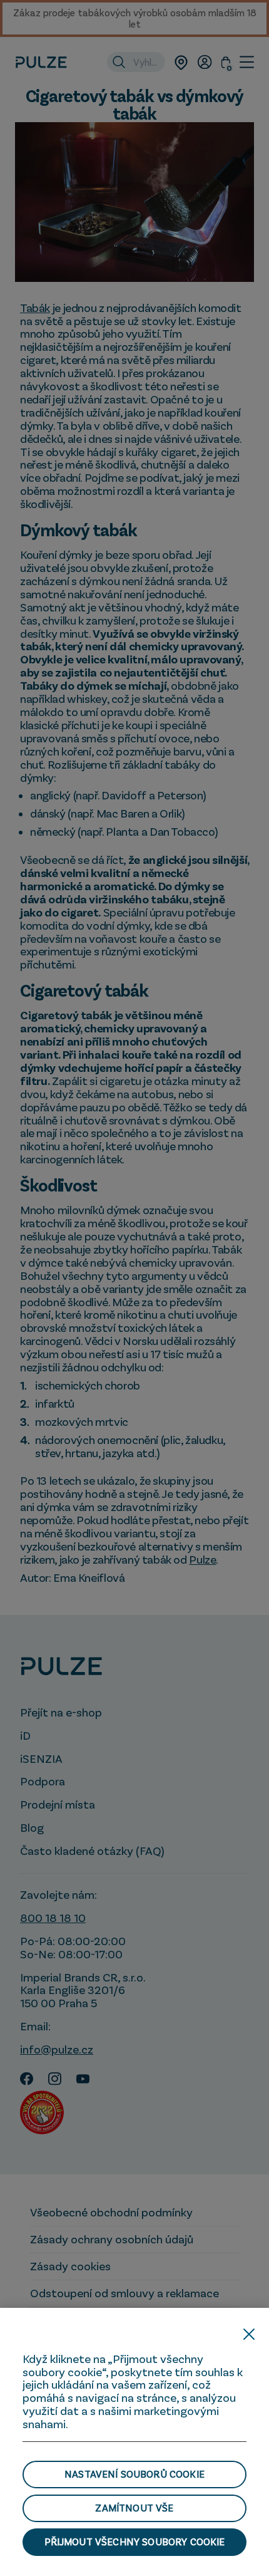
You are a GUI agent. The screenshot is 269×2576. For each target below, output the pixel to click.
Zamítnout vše (134, 2508)
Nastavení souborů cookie (134, 2474)
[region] (134, 2442)
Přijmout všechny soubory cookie (135, 2542)
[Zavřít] (249, 2334)
